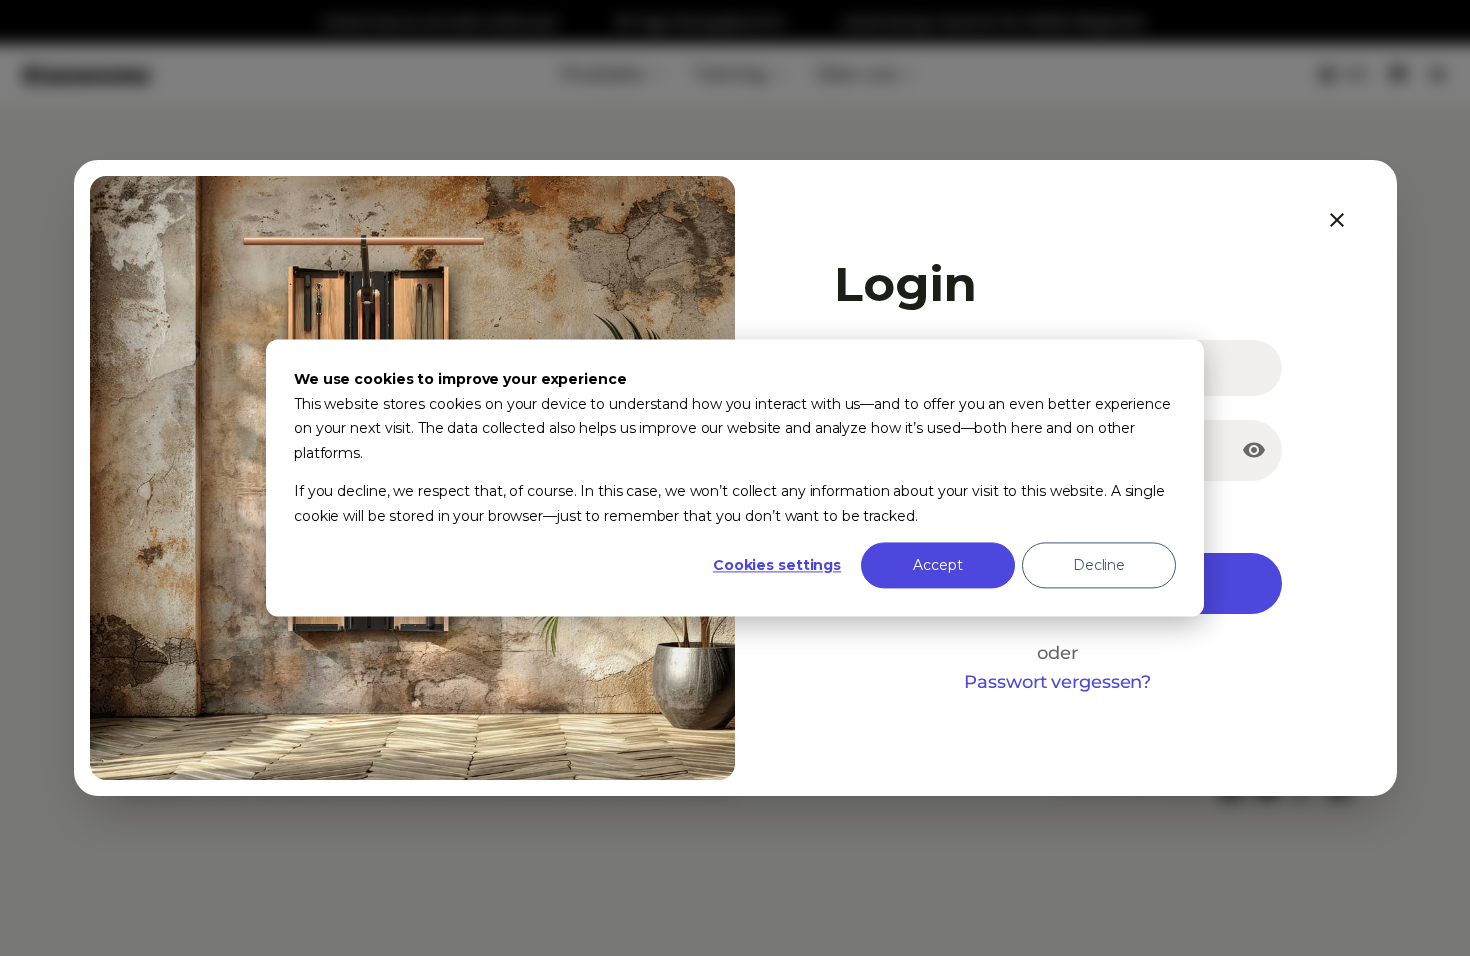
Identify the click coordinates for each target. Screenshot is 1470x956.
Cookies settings (777, 565)
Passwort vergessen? (1057, 681)
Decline (1099, 565)
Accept (937, 565)
